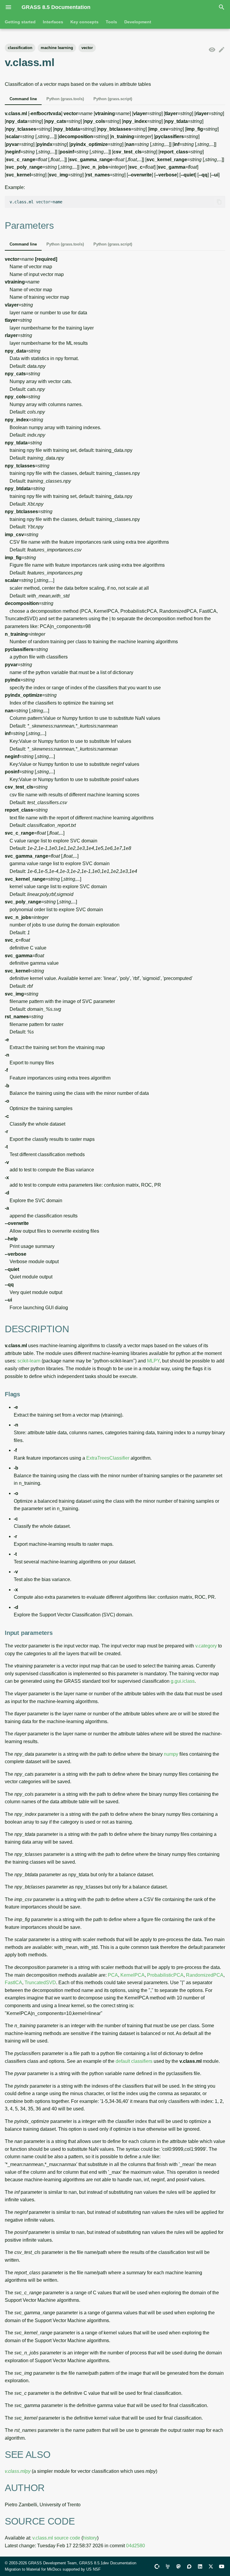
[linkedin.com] (200, 2566)
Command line (23, 99)
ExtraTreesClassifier (108, 1458)
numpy (171, 1754)
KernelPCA (133, 1975)
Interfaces (53, 22)
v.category (206, 1646)
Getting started (20, 22)
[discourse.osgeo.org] (189, 2566)
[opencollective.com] (157, 2566)
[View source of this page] (212, 50)
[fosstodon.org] (178, 2566)
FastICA (13, 1983)
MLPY (153, 1361)
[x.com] (211, 2566)
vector (87, 48)
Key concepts (84, 22)
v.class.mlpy (18, 2471)
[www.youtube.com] (222, 2566)
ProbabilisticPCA (165, 1975)
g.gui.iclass (183, 1681)
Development (138, 22)
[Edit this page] (222, 50)
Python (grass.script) (113, 99)
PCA (113, 1975)
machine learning (57, 48)
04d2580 (136, 2546)
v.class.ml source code (56, 2538)
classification (20, 48)
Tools (111, 22)
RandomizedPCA (205, 1975)
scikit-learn (29, 1361)
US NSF (93, 2569)
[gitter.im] (168, 2566)
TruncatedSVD (40, 1983)
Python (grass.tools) (65, 99)
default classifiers (134, 2061)
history (90, 2538)
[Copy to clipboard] (219, 202)
